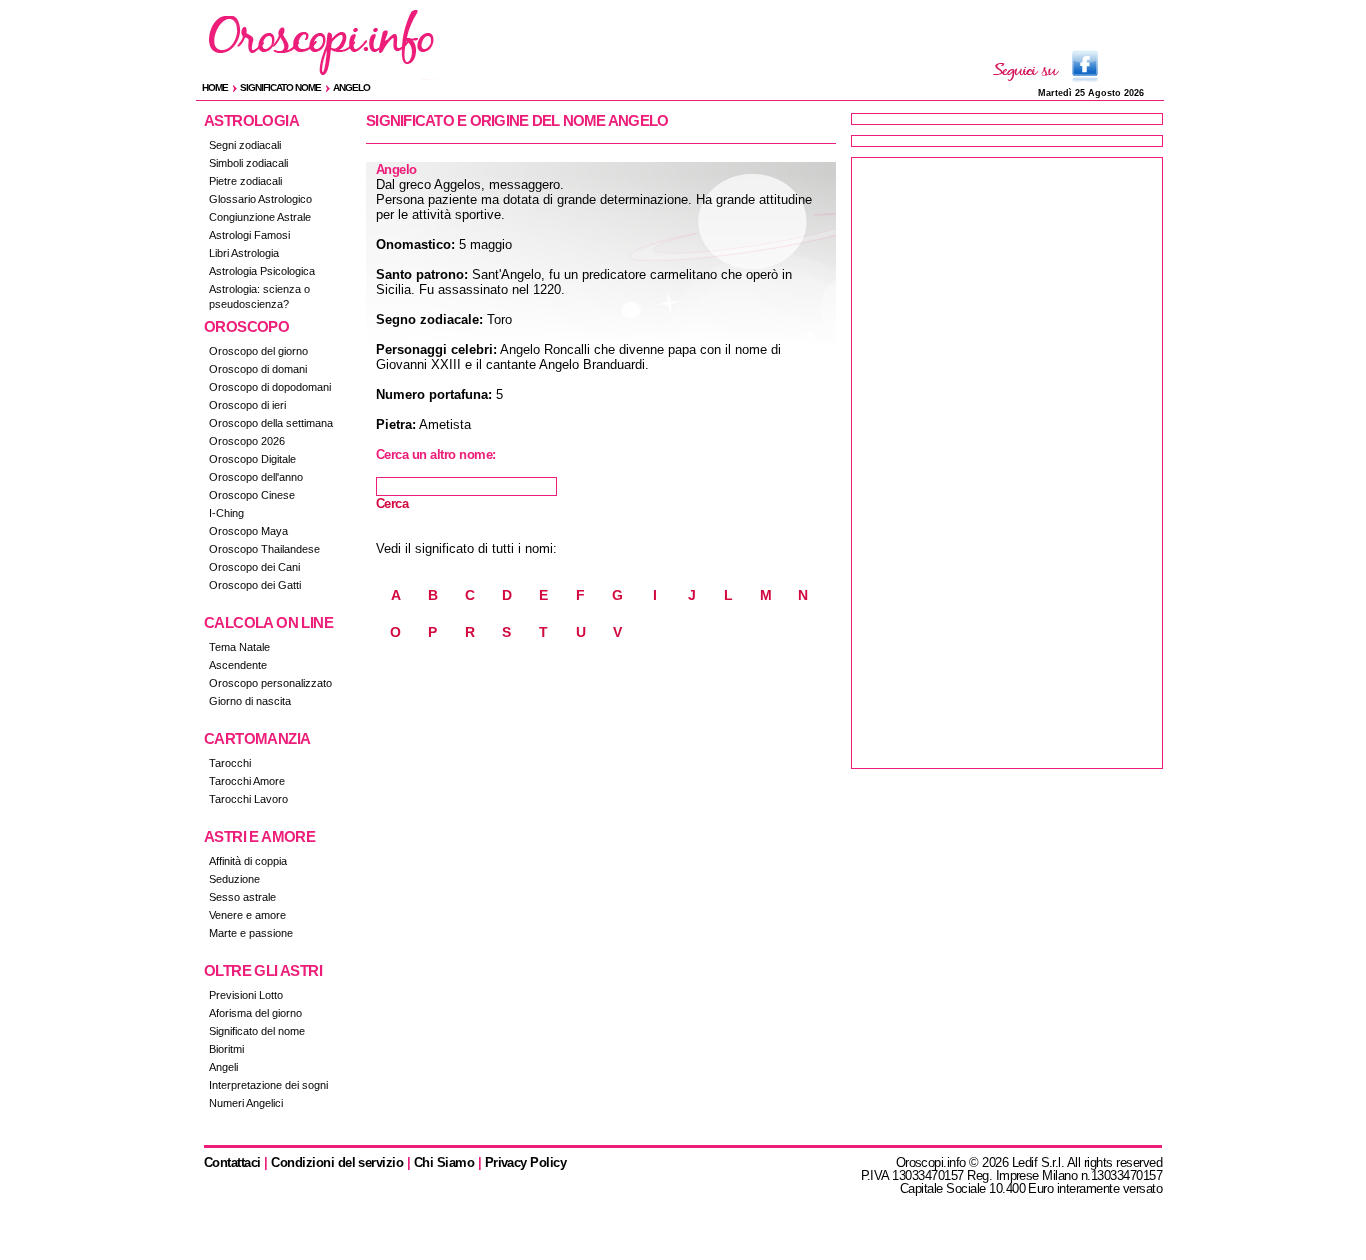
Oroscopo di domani (258, 369)
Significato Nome (280, 87)
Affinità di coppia (248, 861)
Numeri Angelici (246, 1103)
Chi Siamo (444, 1162)
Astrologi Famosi (249, 235)
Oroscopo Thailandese (264, 549)
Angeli (223, 1067)
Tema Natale (239, 647)
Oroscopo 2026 (247, 441)
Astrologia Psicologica (262, 271)
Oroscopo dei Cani (254, 567)
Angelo (351, 87)
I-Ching (226, 513)
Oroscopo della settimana (271, 423)
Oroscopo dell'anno (256, 477)
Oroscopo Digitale (252, 459)
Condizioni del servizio (337, 1162)
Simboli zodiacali (248, 163)
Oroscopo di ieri (247, 405)
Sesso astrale (242, 897)
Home (215, 87)
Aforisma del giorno (255, 1013)
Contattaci (232, 1162)
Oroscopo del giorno (258, 351)
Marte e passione (251, 933)
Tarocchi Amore (247, 781)
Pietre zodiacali (245, 181)
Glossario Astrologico (260, 199)
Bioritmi (226, 1049)
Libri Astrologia (244, 253)
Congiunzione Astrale (260, 217)
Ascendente (238, 665)
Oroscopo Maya (248, 531)
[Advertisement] (1007, 463)
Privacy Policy (526, 1162)
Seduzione (234, 879)
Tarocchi (230, 763)
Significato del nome (257, 1031)
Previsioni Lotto (246, 995)
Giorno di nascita (250, 701)
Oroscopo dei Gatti (255, 585)
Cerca (392, 503)
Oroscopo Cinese (252, 495)
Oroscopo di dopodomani (270, 387)
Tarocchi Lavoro (248, 799)
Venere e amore (247, 915)
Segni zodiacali (245, 145)
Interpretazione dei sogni (268, 1085)
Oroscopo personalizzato (270, 683)
